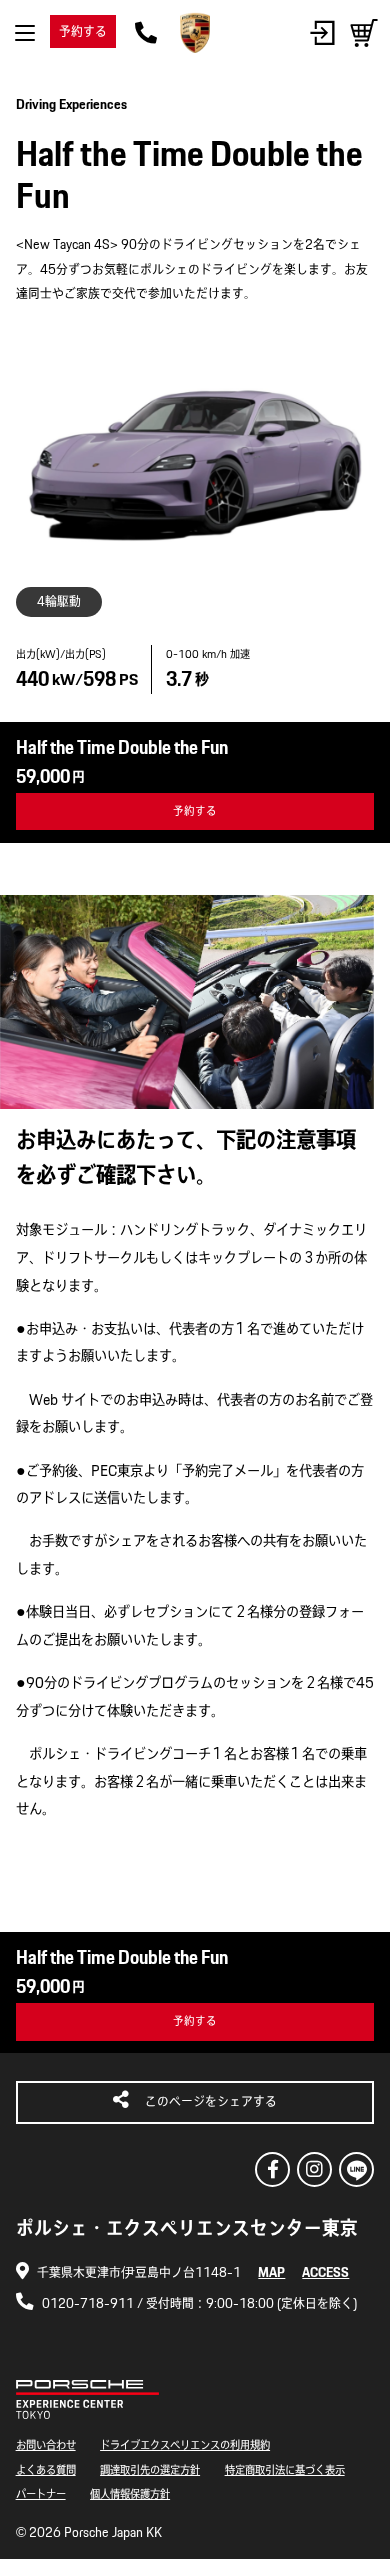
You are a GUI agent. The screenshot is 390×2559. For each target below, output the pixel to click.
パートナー (41, 2493)
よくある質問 (46, 2469)
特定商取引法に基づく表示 (285, 2469)
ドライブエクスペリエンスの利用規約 (185, 2444)
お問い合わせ (46, 2444)
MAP (271, 2272)
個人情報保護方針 (130, 2493)
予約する (83, 31)
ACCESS (325, 2272)
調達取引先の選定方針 (150, 2469)
